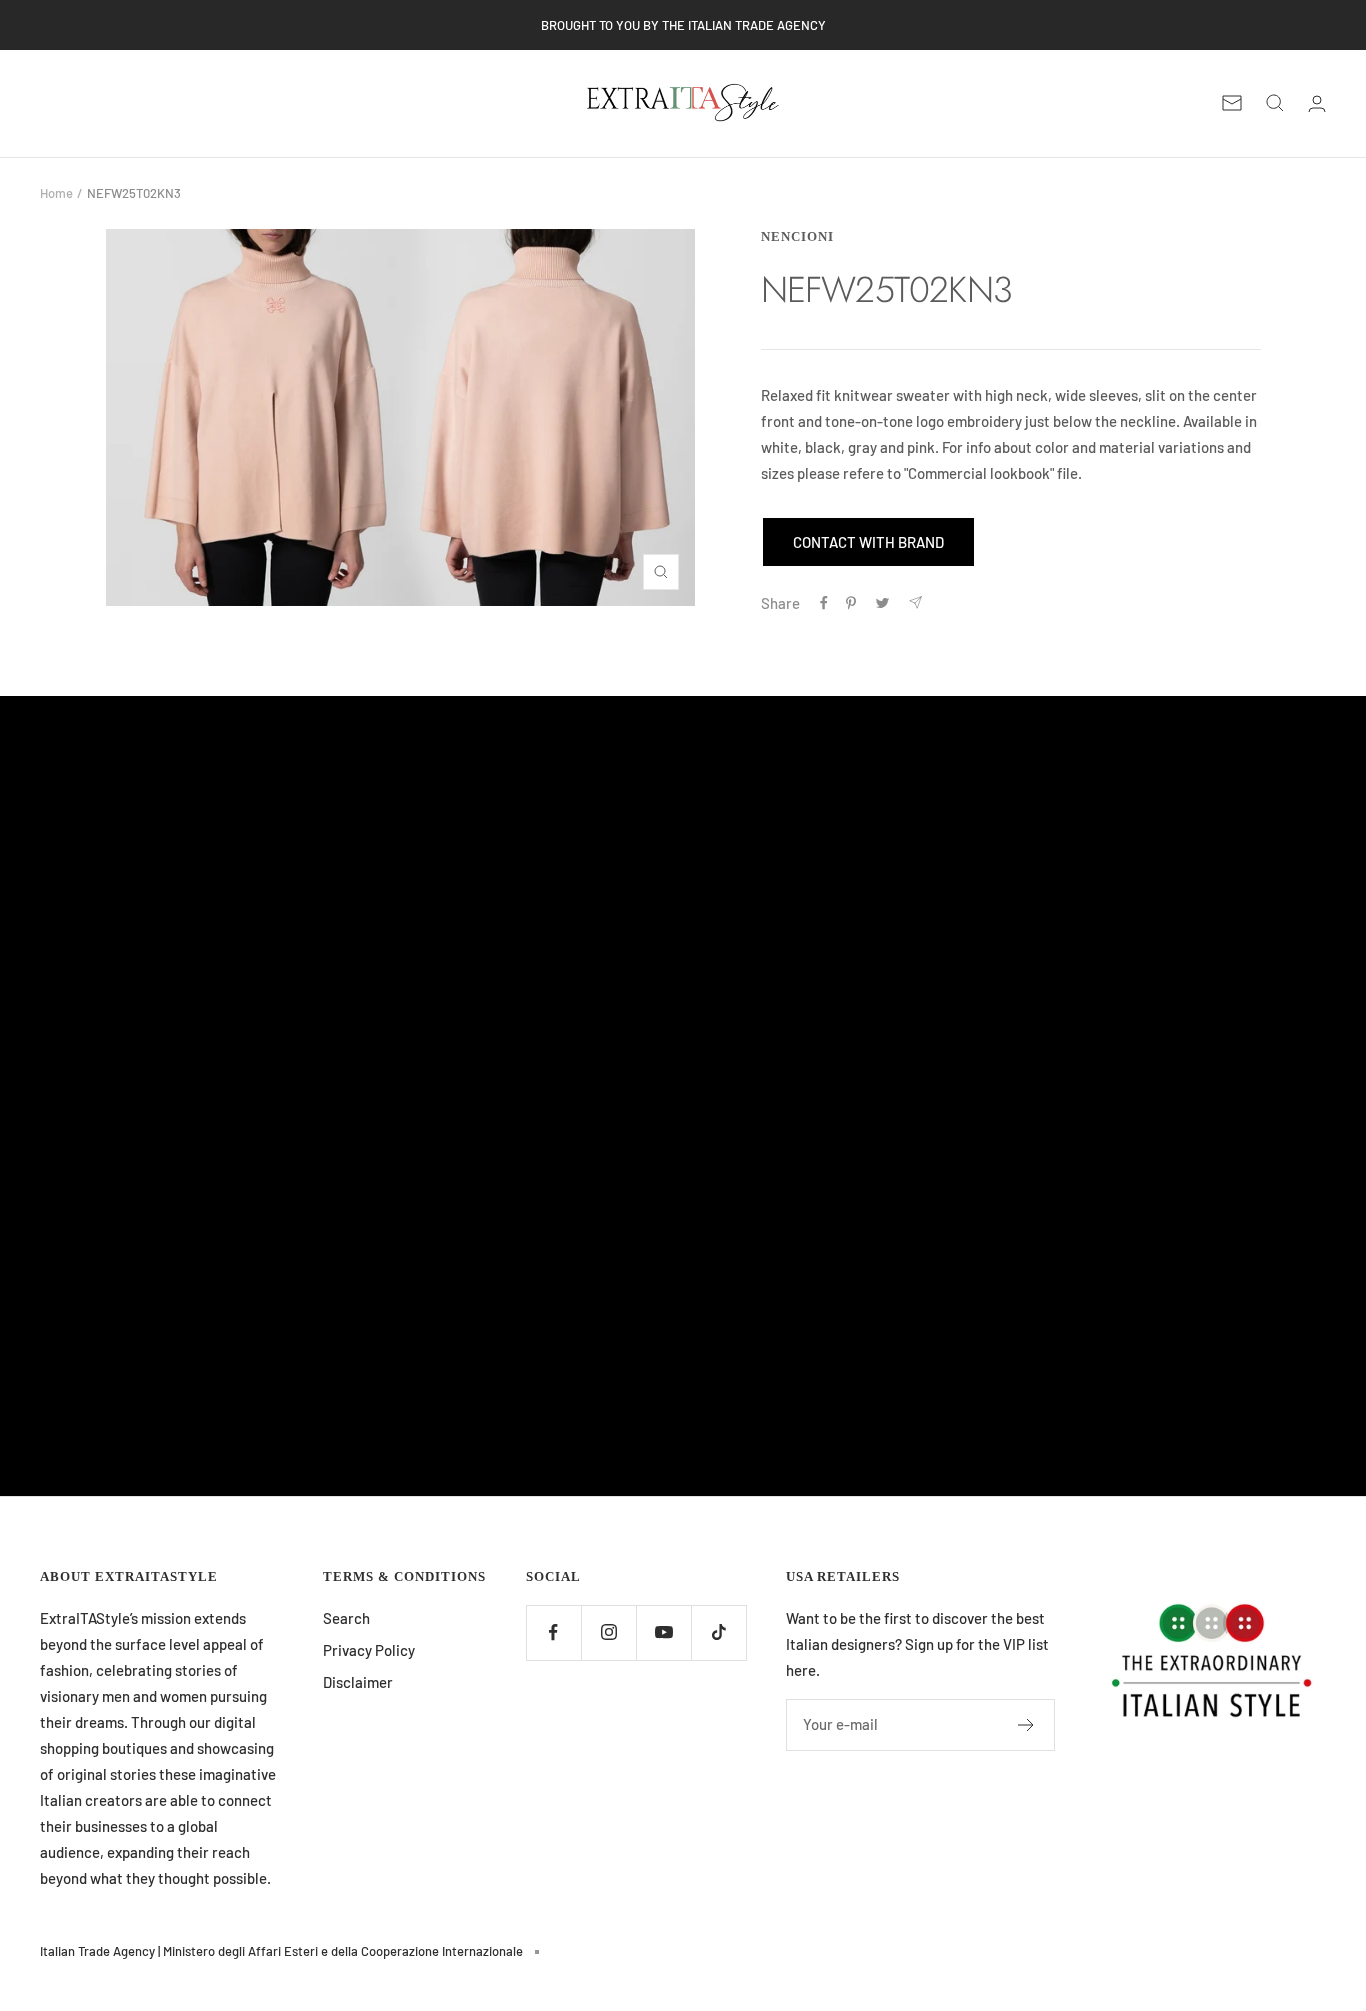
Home (56, 193)
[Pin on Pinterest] (851, 603)
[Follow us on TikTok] (718, 1632)
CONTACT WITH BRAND (868, 542)
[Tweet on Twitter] (882, 603)
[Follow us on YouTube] (663, 1632)
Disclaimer (358, 1682)
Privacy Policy (369, 1650)
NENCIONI (797, 236)
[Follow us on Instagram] (608, 1632)
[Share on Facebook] (824, 603)
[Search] (1275, 103)
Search (346, 1618)
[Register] (1026, 1725)
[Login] (1317, 103)
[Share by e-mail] (915, 602)
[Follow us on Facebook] (553, 1632)
